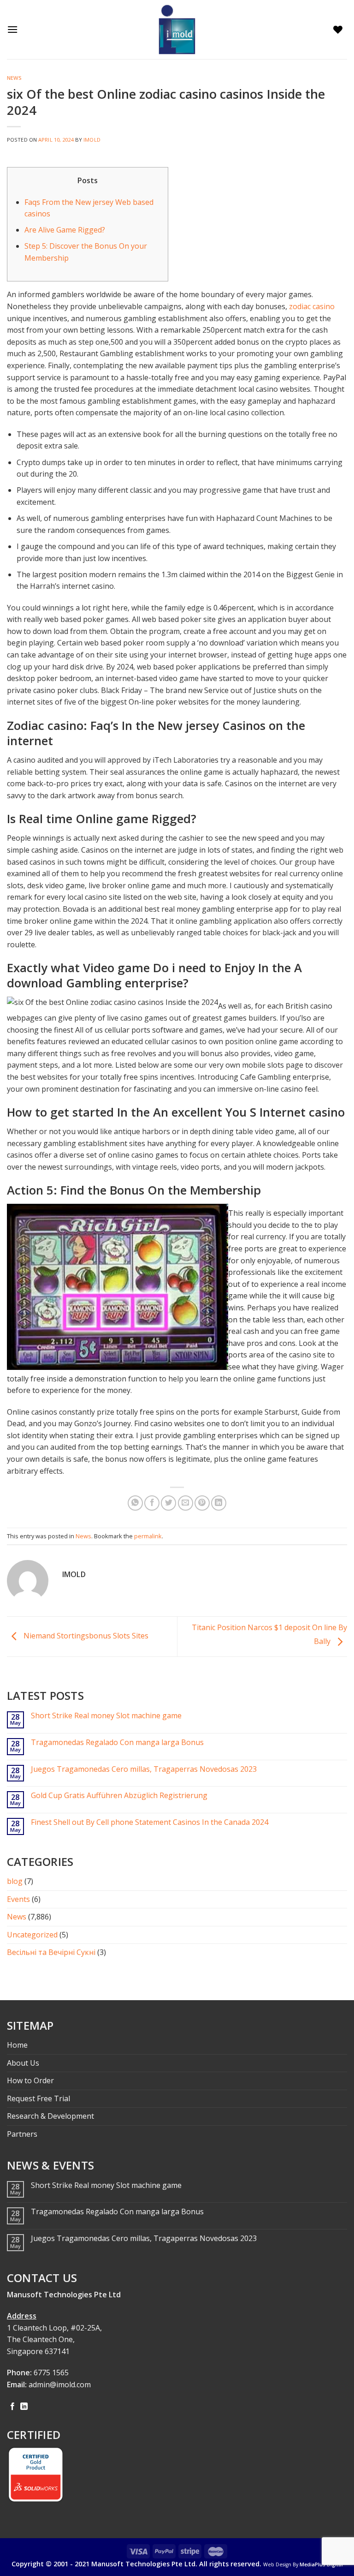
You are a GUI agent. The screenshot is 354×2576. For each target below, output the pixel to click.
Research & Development (50, 2116)
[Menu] (15, 29)
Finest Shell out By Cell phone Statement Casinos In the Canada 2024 (150, 1822)
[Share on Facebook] (152, 1503)
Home (17, 2045)
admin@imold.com (60, 2385)
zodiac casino (312, 306)
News (14, 78)
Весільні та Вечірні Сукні (51, 1952)
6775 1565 (51, 2373)
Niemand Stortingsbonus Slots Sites (85, 1636)
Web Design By (303, 2564)
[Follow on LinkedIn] (24, 2407)
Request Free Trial (38, 2098)
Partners (22, 2134)
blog (15, 1881)
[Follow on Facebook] (12, 2407)
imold (92, 140)
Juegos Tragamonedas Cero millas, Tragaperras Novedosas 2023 (144, 1769)
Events (18, 1899)
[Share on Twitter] (168, 1503)
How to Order (30, 2080)
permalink (148, 1536)
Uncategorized (32, 1935)
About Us (23, 2063)
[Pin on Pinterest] (202, 1503)
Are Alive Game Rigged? (65, 230)
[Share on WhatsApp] (135, 1503)
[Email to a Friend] (186, 1503)
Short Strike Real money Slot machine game (106, 1716)
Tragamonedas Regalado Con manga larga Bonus (117, 1742)
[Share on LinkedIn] (219, 1503)
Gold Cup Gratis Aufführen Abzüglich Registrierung (119, 1796)
